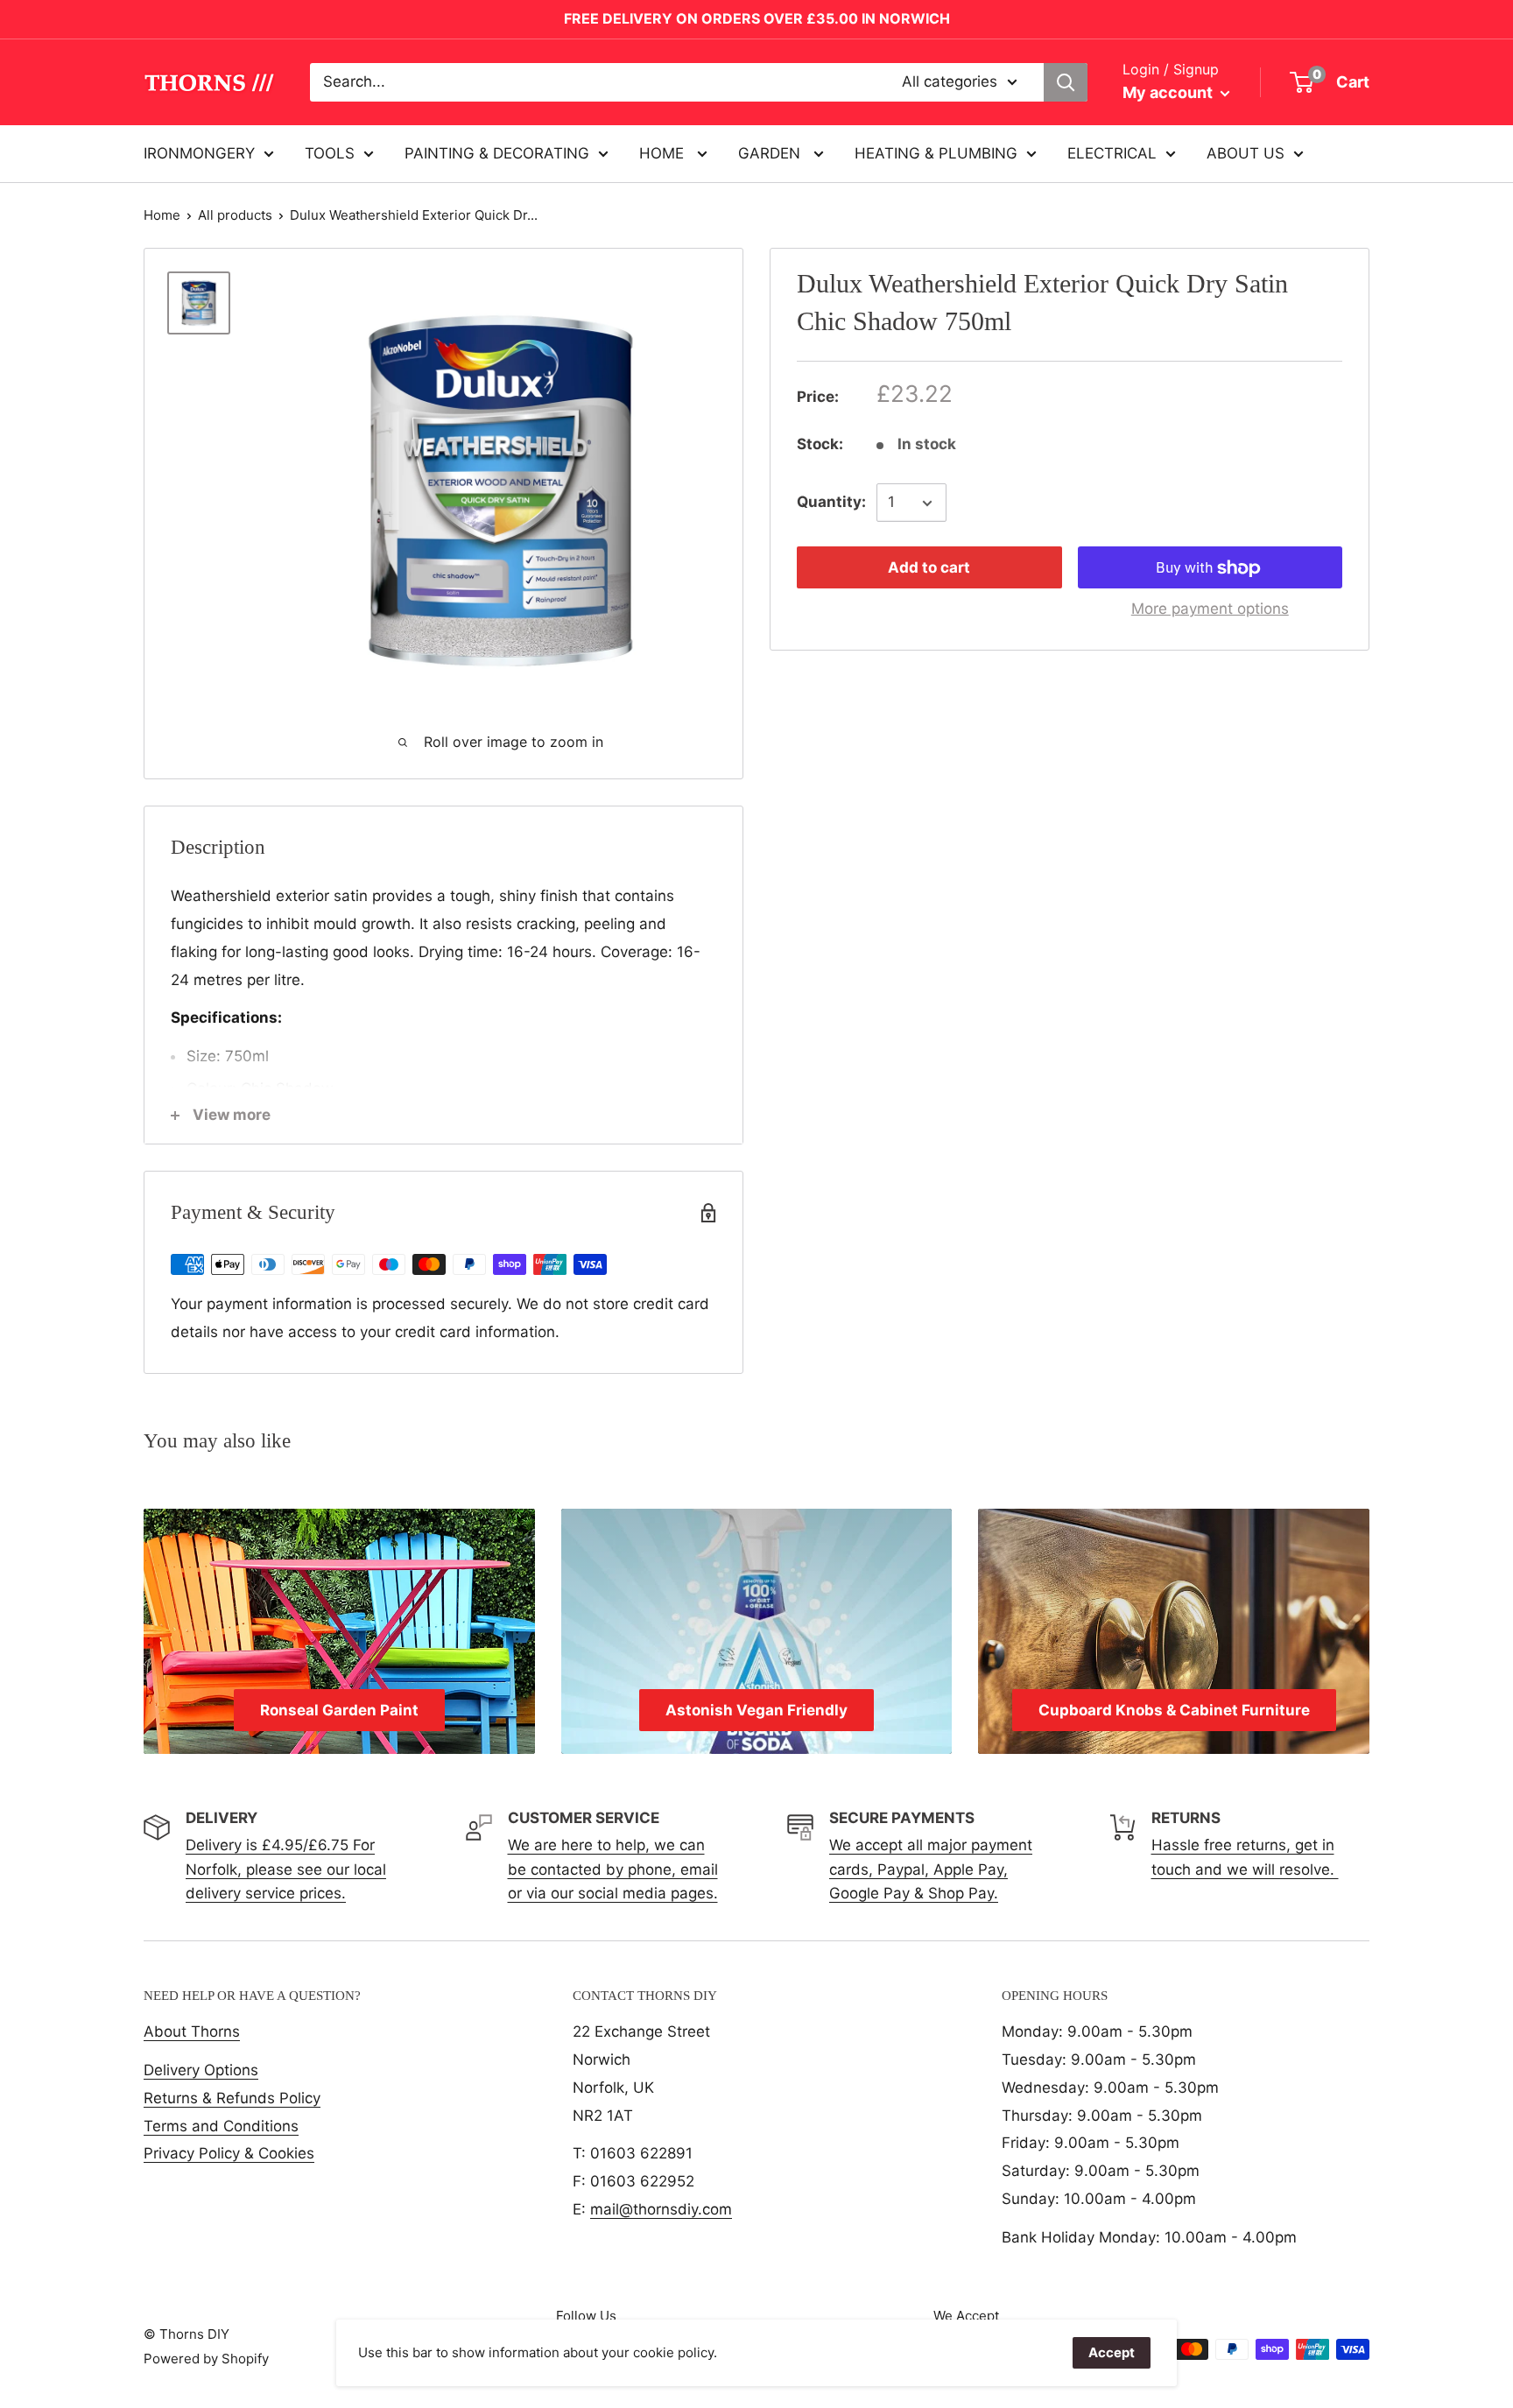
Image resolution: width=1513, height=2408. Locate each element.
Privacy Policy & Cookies (229, 2153)
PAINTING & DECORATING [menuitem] (497, 152)
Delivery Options (201, 2070)
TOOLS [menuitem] (330, 152)
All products (235, 215)
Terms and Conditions (221, 2126)
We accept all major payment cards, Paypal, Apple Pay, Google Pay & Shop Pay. (931, 1869)
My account (1169, 92)
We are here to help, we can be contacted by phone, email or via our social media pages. (613, 1869)
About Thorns (192, 2031)
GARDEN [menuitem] (771, 152)
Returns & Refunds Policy (232, 2098)
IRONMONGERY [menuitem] (199, 152)
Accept (1112, 2352)
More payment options (1210, 609)
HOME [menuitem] (664, 152)
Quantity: (831, 503)
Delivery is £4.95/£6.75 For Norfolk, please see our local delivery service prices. (286, 1869)
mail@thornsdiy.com (661, 2209)
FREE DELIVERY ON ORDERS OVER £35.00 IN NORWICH (757, 18)
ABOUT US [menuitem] (1246, 152)
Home (162, 215)
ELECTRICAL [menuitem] (1112, 152)
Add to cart (929, 568)
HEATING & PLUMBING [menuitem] (936, 152)
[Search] (1066, 82)
